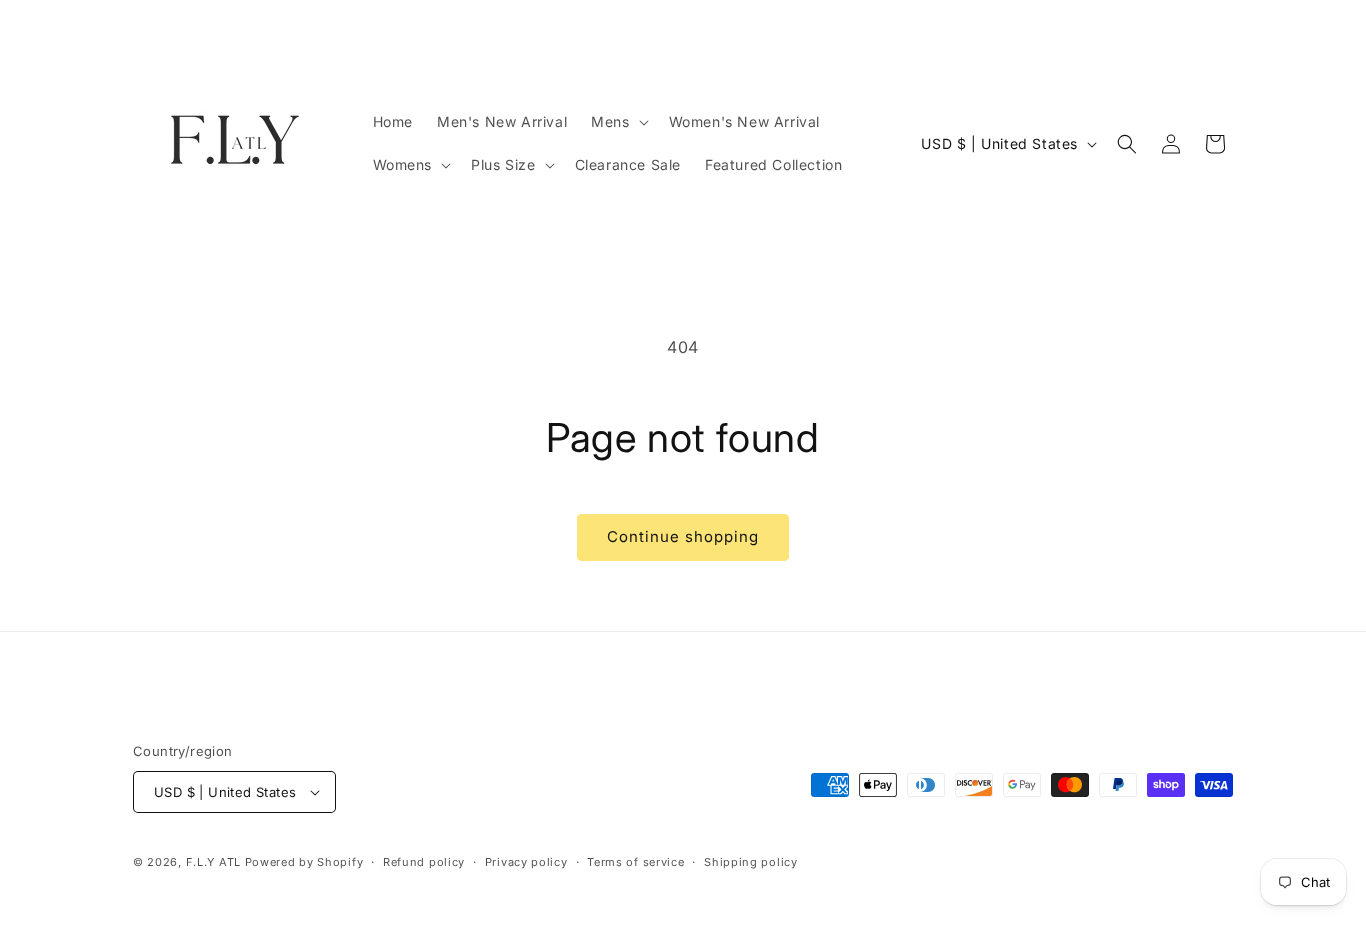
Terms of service (635, 862)
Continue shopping (683, 536)
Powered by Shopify (304, 862)
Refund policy (424, 862)
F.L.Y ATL (213, 862)
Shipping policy (751, 862)
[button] (617, 122)
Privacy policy (526, 862)
